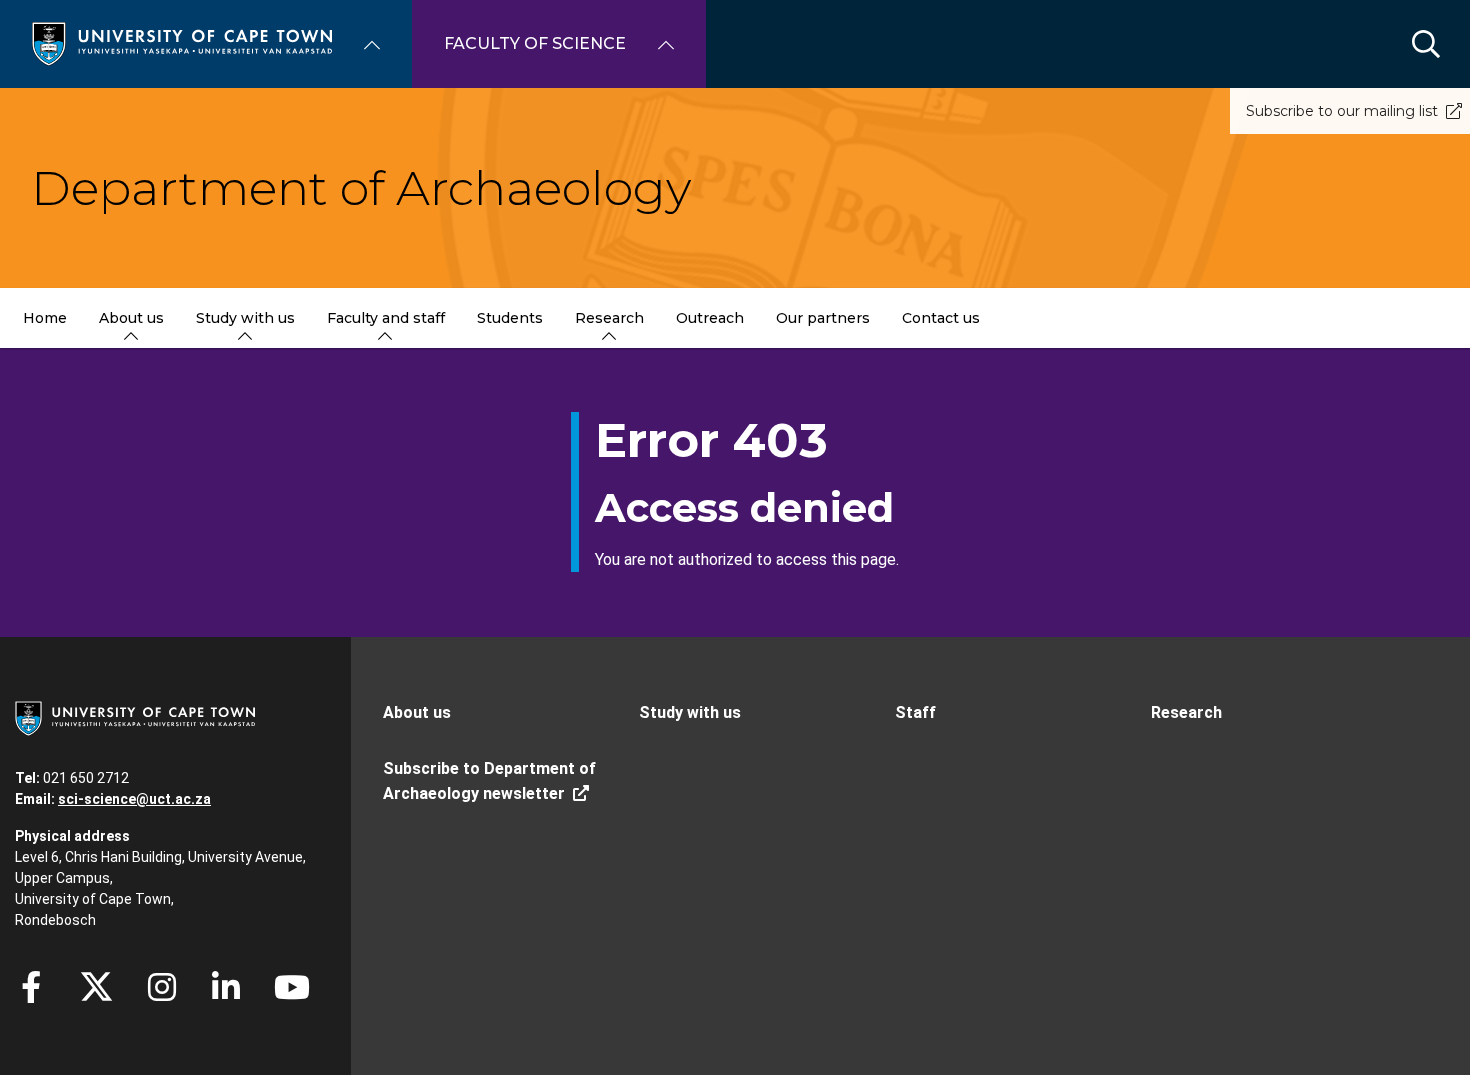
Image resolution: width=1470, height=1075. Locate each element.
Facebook (31, 987)
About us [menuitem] (131, 318)
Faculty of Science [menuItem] (535, 43)
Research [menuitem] (609, 318)
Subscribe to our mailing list (1342, 111)
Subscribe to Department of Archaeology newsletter (489, 781)
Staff (915, 712)
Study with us (690, 712)
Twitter (96, 987)
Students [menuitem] (510, 318)
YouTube (292, 987)
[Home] (182, 42)
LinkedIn (226, 987)
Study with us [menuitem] (245, 318)
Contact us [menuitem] (941, 318)
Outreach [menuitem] (710, 318)
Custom (162, 987)
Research (1186, 712)
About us (417, 712)
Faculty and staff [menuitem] (386, 318)
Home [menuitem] (45, 318)
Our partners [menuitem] (823, 318)
